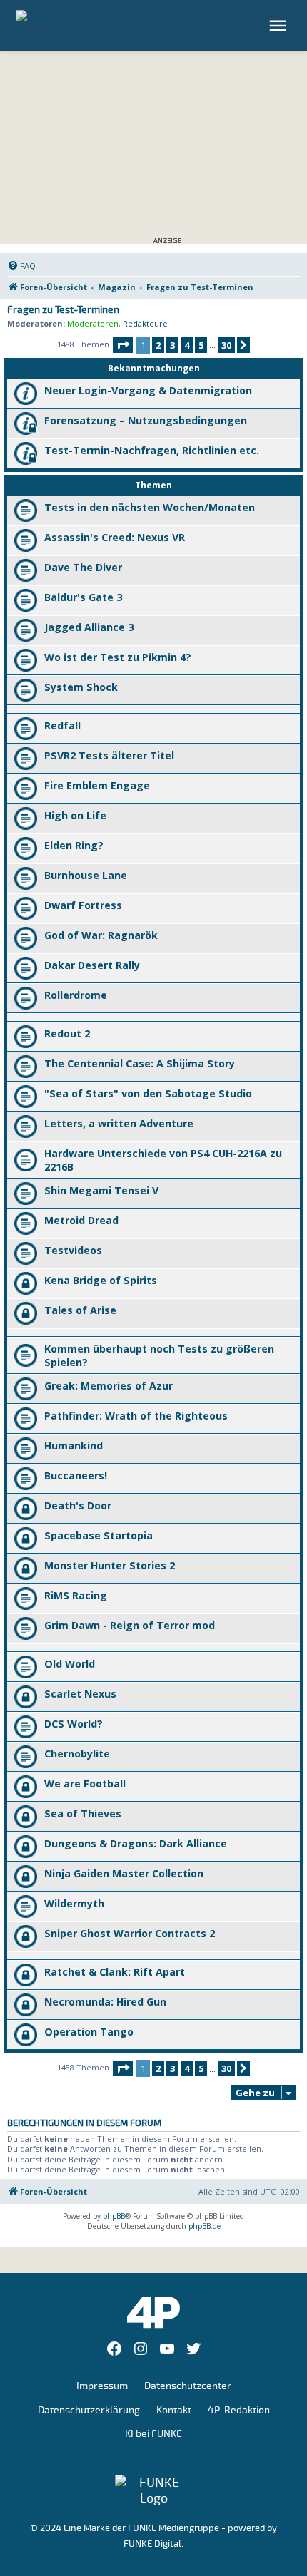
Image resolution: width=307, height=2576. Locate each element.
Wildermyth (74, 1903)
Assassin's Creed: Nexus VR (115, 537)
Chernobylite (77, 1754)
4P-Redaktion (239, 2410)
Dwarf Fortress (83, 905)
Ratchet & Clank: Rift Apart (115, 1972)
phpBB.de (205, 2226)
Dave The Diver (83, 567)
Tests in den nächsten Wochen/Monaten (150, 507)
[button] (123, 345)
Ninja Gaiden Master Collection (124, 1873)
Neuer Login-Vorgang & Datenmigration (148, 390)
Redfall (62, 725)
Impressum (102, 2386)
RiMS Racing (76, 1595)
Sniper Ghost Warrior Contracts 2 (130, 1933)
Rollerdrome (76, 995)
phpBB (114, 2216)
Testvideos (73, 1250)
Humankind (74, 1446)
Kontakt (174, 2410)
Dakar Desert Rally (92, 965)
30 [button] (226, 345)
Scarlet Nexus (80, 1694)
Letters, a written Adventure (119, 1123)
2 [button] (158, 345)
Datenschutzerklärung (89, 2410)
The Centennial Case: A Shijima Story (140, 1063)
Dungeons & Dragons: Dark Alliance (136, 1843)
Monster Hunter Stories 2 (110, 1565)
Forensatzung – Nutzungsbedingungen (146, 420)
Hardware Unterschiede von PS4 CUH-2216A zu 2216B (163, 1160)
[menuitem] (21, 266)
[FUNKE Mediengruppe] (153, 2490)
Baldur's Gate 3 (83, 597)
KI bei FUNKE (153, 2434)
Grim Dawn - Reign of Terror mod (130, 1625)
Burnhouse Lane (86, 875)
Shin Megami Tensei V (101, 1190)
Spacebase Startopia (99, 1535)
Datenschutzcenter (188, 2386)
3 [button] (172, 345)
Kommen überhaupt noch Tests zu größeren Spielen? (159, 1355)
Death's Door (78, 1505)
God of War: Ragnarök (101, 935)
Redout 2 (67, 1033)
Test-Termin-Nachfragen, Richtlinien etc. (152, 450)
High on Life (75, 815)
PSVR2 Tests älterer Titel (109, 755)
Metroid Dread (81, 1220)
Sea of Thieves (83, 1813)
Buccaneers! (76, 1476)
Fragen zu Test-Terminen (63, 310)
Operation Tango (89, 2032)
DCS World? (74, 1724)
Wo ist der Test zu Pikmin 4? (118, 657)
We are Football (85, 1784)
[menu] (280, 26)
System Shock (81, 687)
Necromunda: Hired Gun (105, 2002)
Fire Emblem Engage (97, 785)
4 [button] (187, 345)
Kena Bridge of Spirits (101, 1280)
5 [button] (201, 345)
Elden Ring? (74, 845)
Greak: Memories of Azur (109, 1386)
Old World (70, 1664)
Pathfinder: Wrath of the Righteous (136, 1416)
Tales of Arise (80, 1310)
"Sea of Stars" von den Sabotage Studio (148, 1093)
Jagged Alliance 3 (89, 627)
